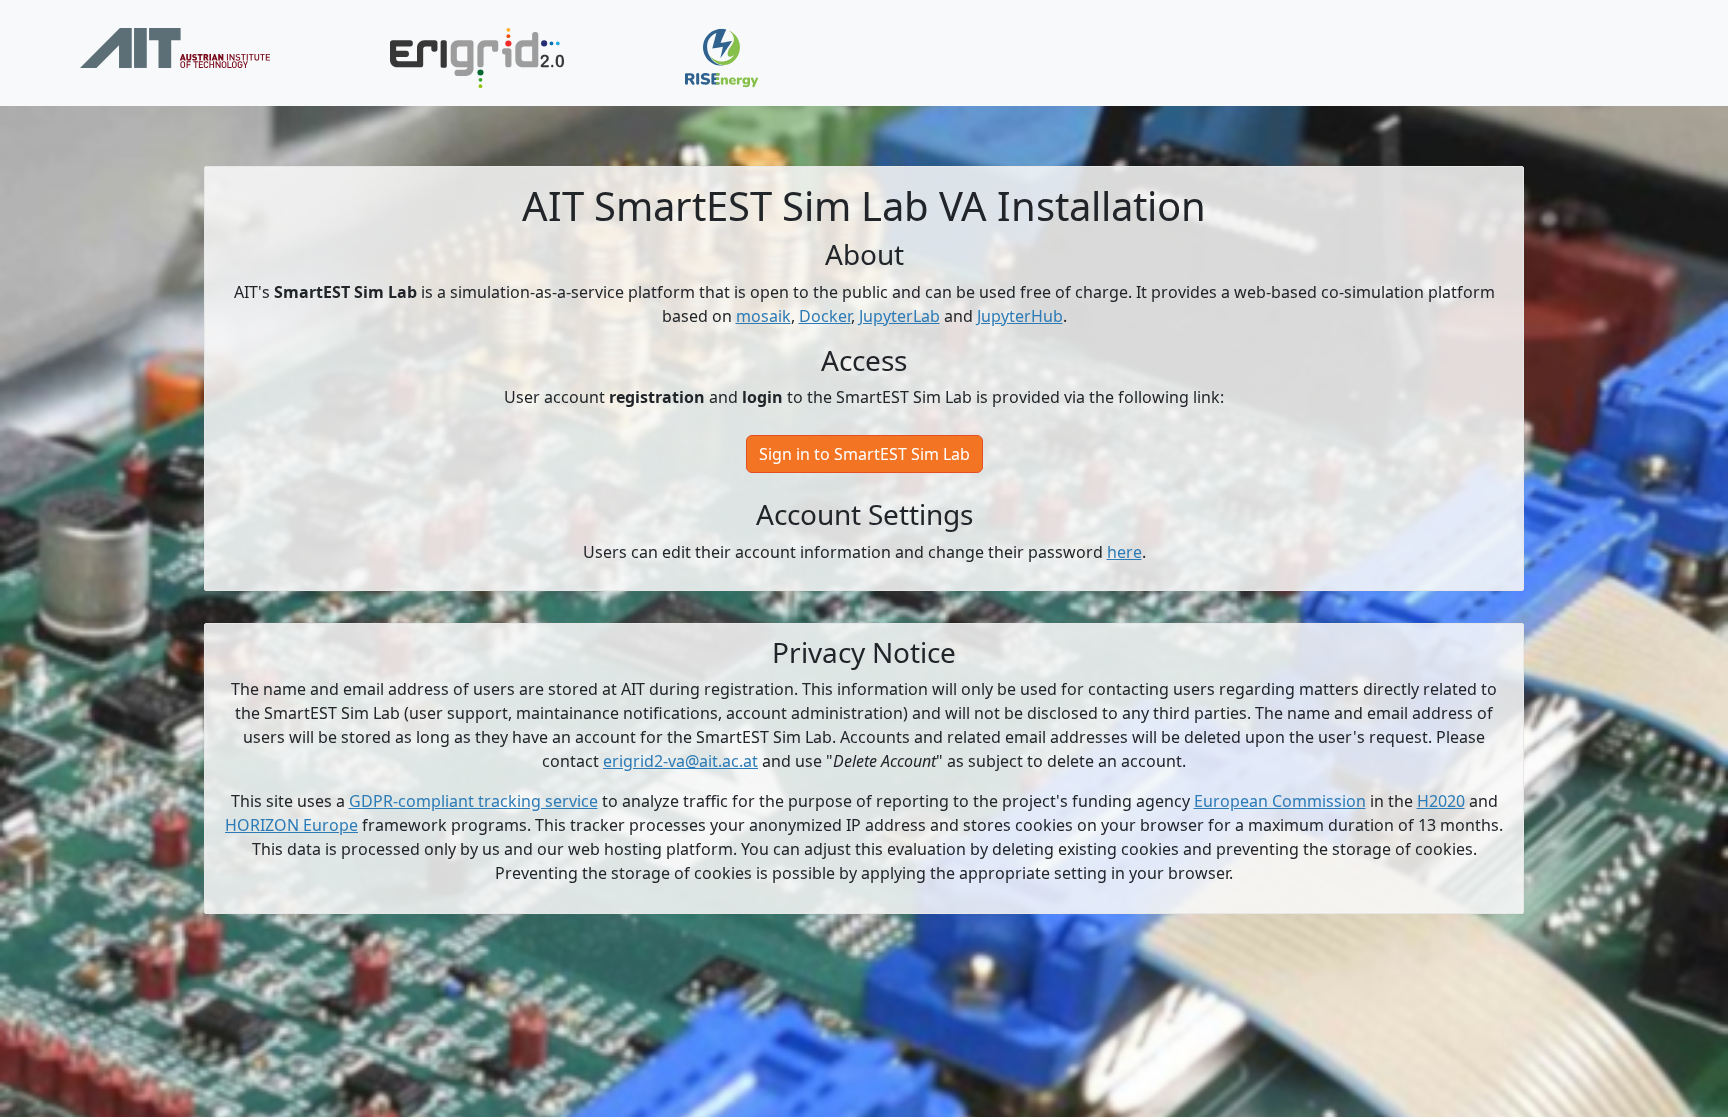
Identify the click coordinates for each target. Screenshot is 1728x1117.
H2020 (1441, 801)
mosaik (763, 316)
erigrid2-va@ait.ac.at (680, 761)
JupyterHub (1020, 316)
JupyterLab (899, 316)
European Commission (1280, 801)
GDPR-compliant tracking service (473, 801)
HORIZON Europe (291, 825)
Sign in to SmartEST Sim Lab (864, 454)
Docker (825, 316)
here (1124, 552)
